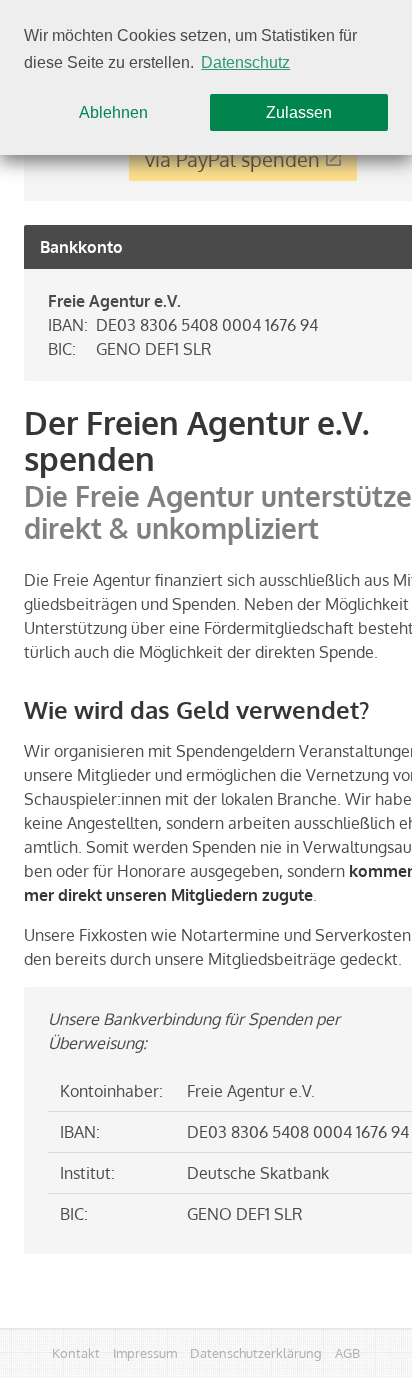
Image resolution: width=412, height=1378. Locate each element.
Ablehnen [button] (113, 112)
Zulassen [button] (299, 112)
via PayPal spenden (232, 159)
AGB (347, 1352)
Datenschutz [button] (245, 62)
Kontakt (76, 1352)
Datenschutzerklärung (256, 1352)
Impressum (145, 1352)
